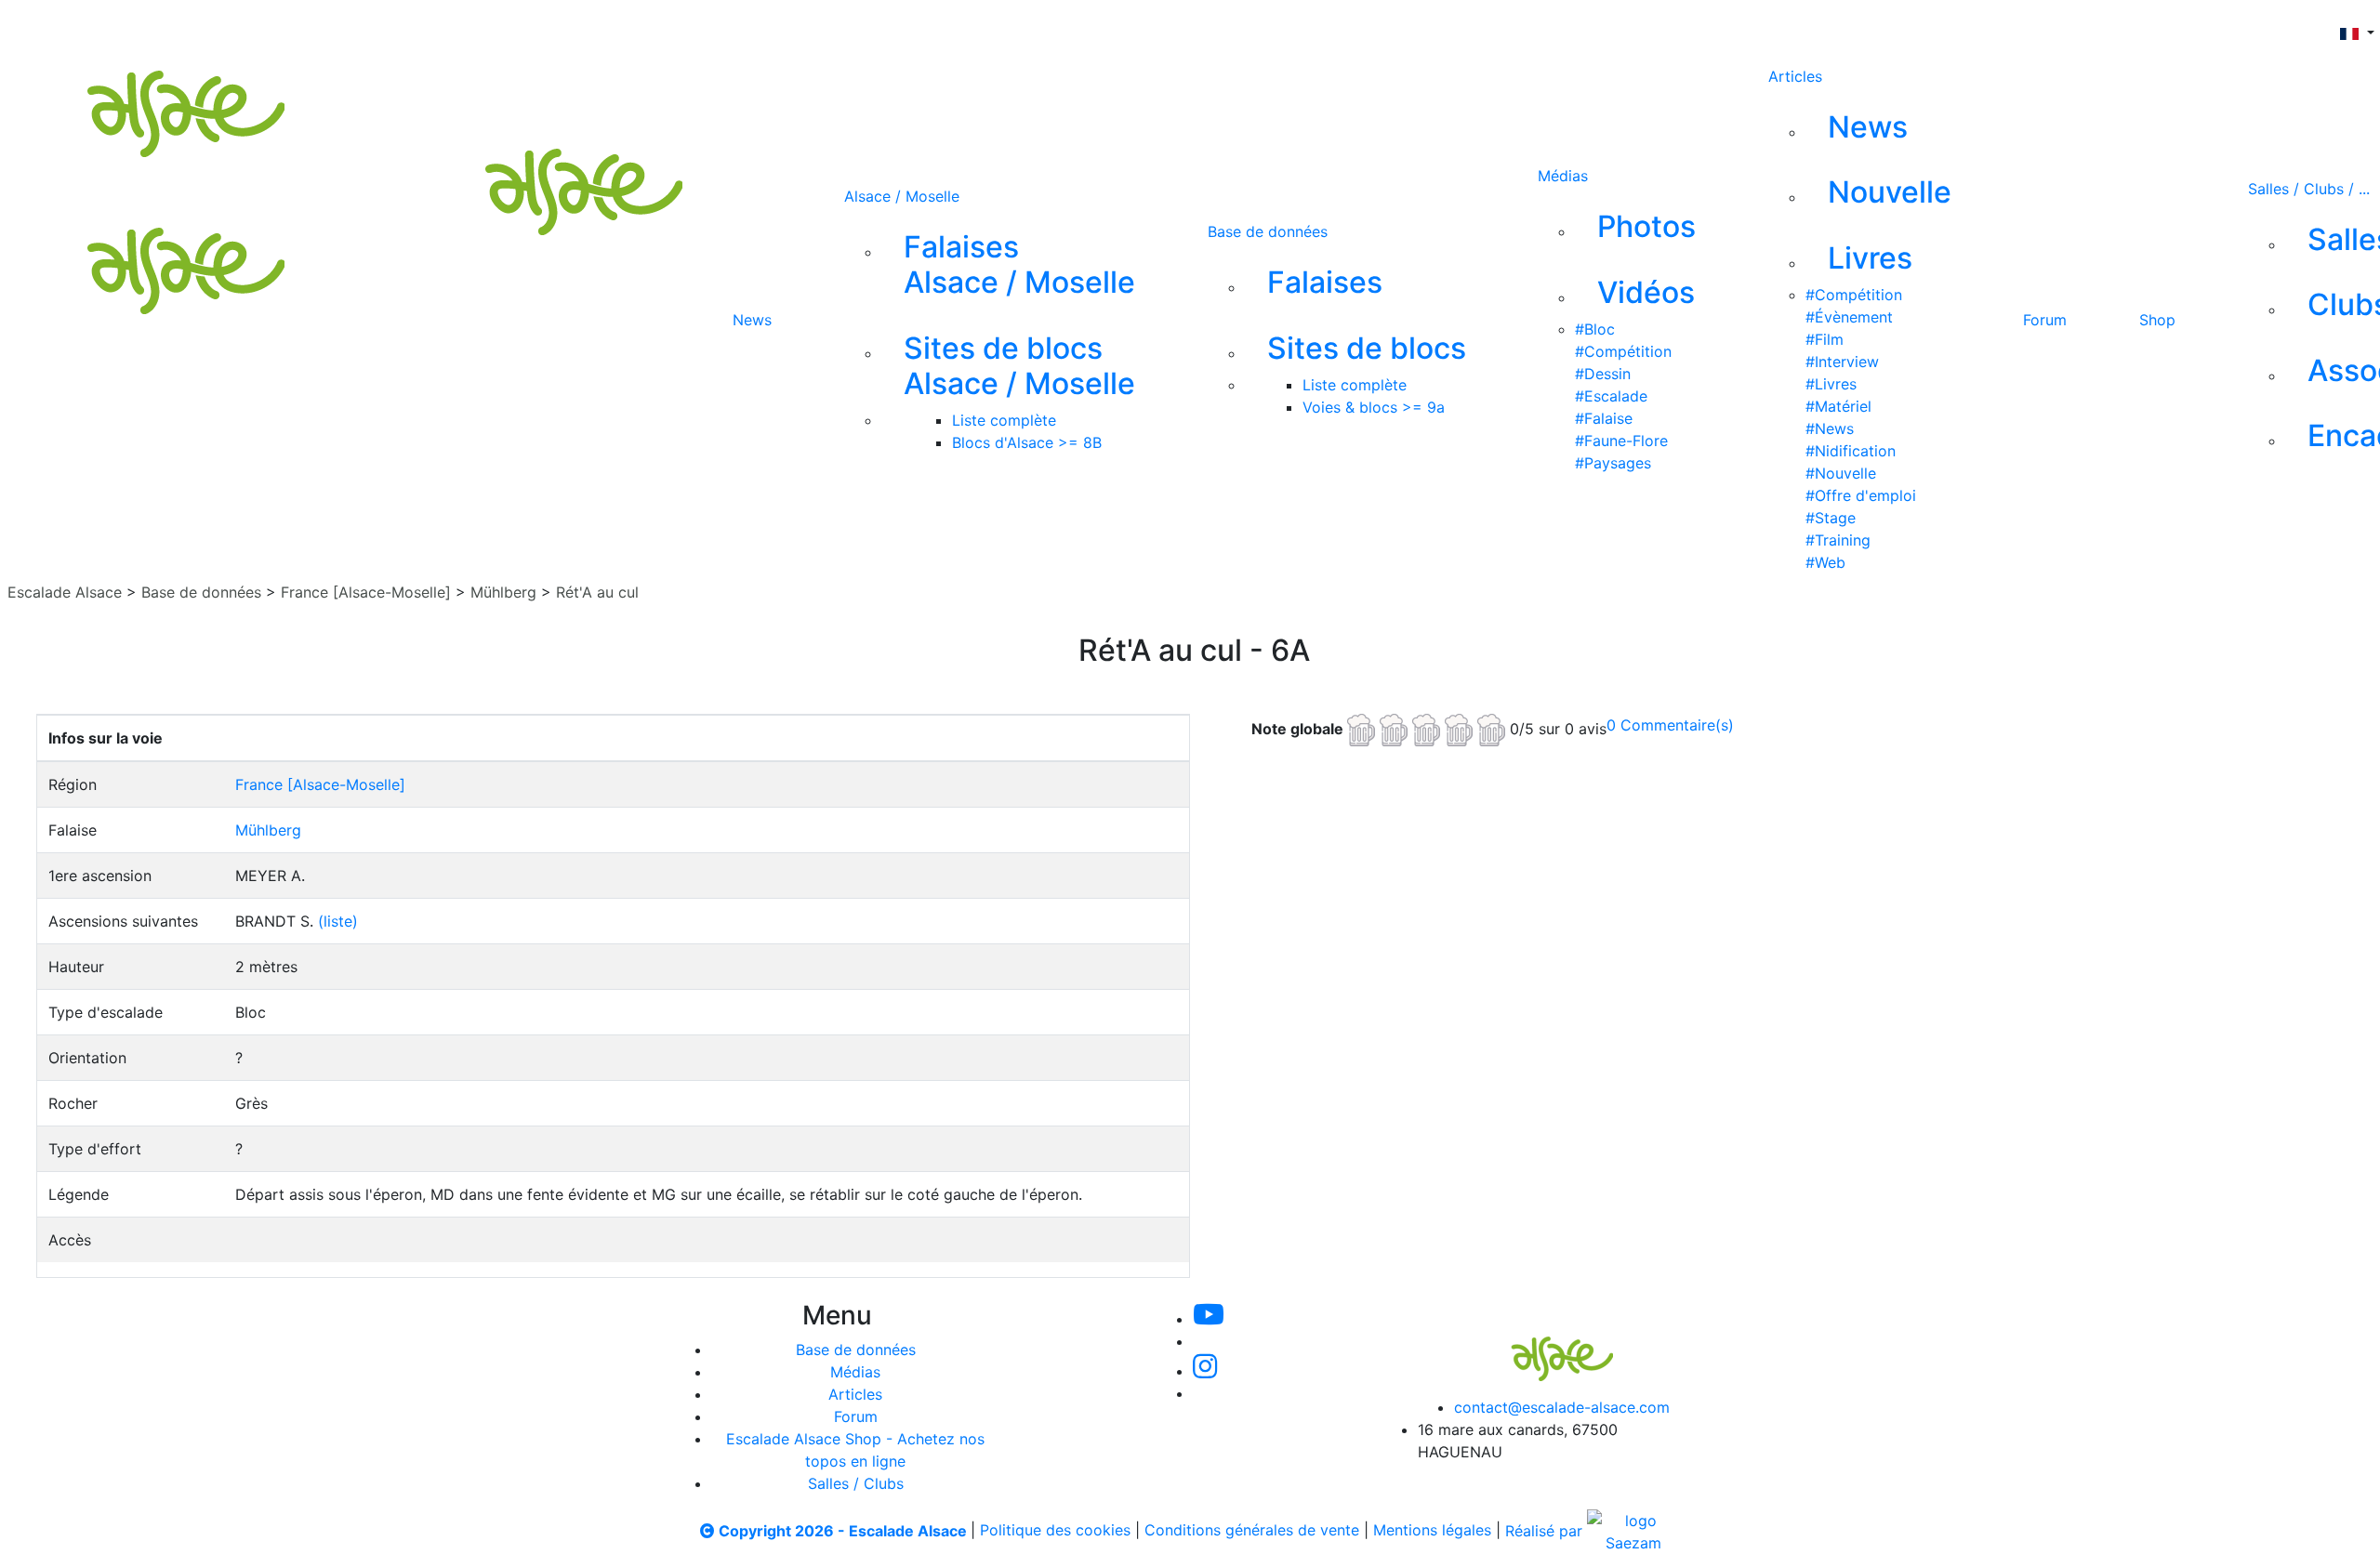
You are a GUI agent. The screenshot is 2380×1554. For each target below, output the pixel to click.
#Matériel (1838, 406)
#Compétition (1623, 351)
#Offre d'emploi (1861, 495)
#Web (1825, 562)
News (752, 320)
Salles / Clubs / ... (2309, 189)
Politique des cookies (1055, 1531)
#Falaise (1604, 418)
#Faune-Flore (1621, 441)
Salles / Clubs (856, 1483)
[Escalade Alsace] (1543, 1346)
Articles (1795, 76)
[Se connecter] (1176, 26)
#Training (1838, 540)
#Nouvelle (1841, 473)
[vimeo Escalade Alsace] (937, 26)
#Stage (1831, 518)
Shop (2157, 320)
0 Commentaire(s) (1670, 725)
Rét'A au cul (597, 592)
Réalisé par (1546, 1531)
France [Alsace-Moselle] (366, 592)
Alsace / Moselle (902, 196)
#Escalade (1611, 396)
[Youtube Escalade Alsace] (873, 26)
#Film (1825, 339)
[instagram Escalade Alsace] (999, 26)
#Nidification (1851, 451)
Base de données (1268, 231)
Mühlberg (506, 592)
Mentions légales (1432, 1531)
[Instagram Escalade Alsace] (1205, 1371)
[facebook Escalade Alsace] (1060, 26)
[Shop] (1123, 26)
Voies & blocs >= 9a (1374, 407)
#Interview (1842, 362)
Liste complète (1004, 420)
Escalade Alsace (65, 592)
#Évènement (1849, 317)
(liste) (338, 921)
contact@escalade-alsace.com (1562, 1407)
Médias (1563, 176)
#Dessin (1603, 374)
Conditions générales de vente (1252, 1531)
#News (1830, 428)
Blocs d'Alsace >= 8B (1027, 442)
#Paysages (1613, 463)
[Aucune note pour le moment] (1428, 728)
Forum (2045, 320)
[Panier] (1206, 26)
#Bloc (1595, 329)
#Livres (1831, 384)
